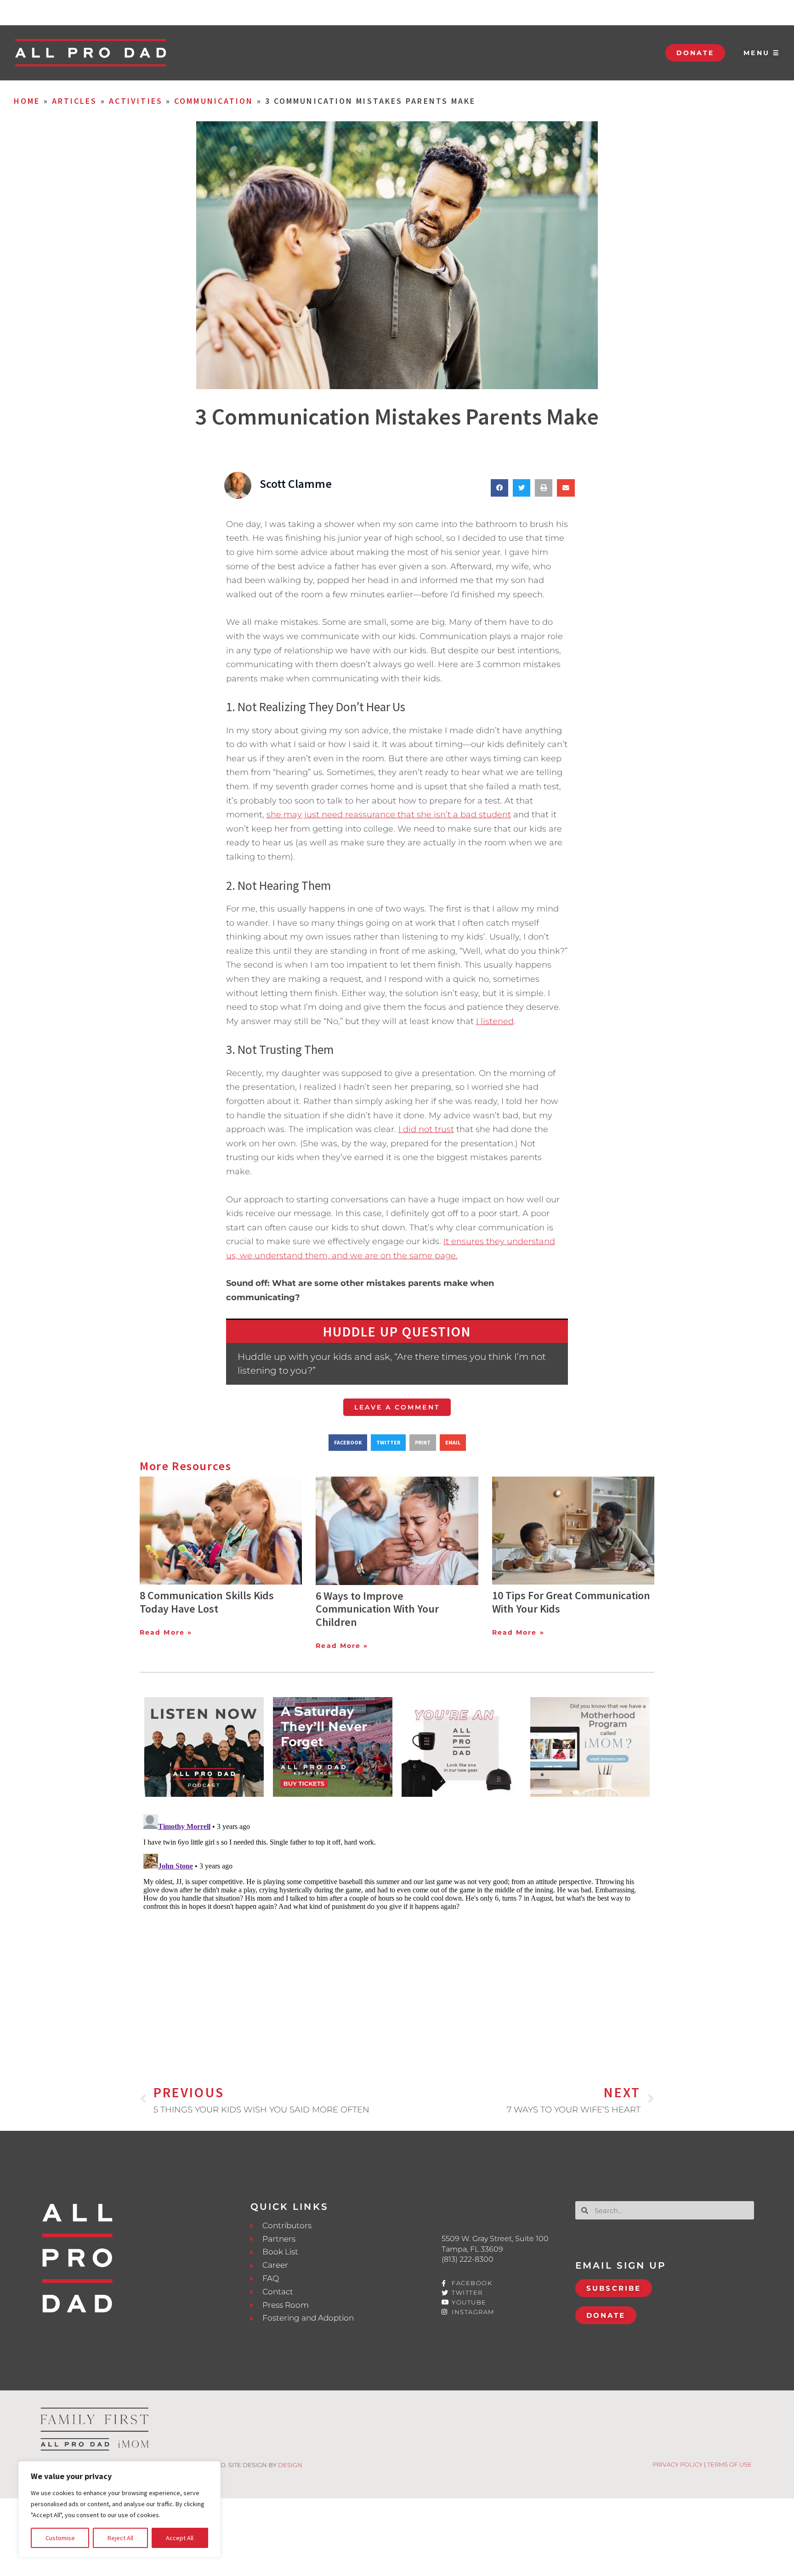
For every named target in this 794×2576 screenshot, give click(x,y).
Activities (136, 101)
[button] (499, 488)
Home (27, 101)
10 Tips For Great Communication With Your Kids (571, 1602)
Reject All (120, 2538)
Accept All (180, 2538)
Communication (214, 101)
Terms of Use (729, 2464)
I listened (495, 1021)
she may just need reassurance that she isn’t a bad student (389, 815)
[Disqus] (397, 1925)
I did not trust (426, 1129)
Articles (75, 101)
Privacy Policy (678, 2464)
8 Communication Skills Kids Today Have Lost (207, 1602)
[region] (119, 2509)
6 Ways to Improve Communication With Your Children (377, 1609)
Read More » (166, 1632)
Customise (60, 2538)
